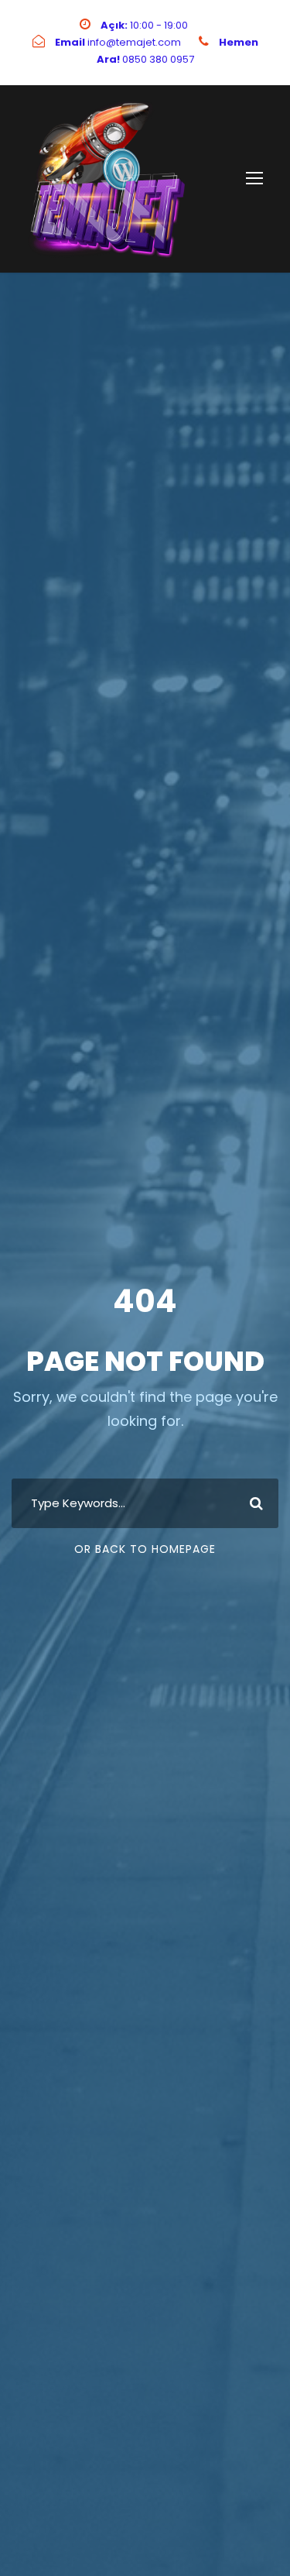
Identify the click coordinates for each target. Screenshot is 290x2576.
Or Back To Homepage (145, 1549)
